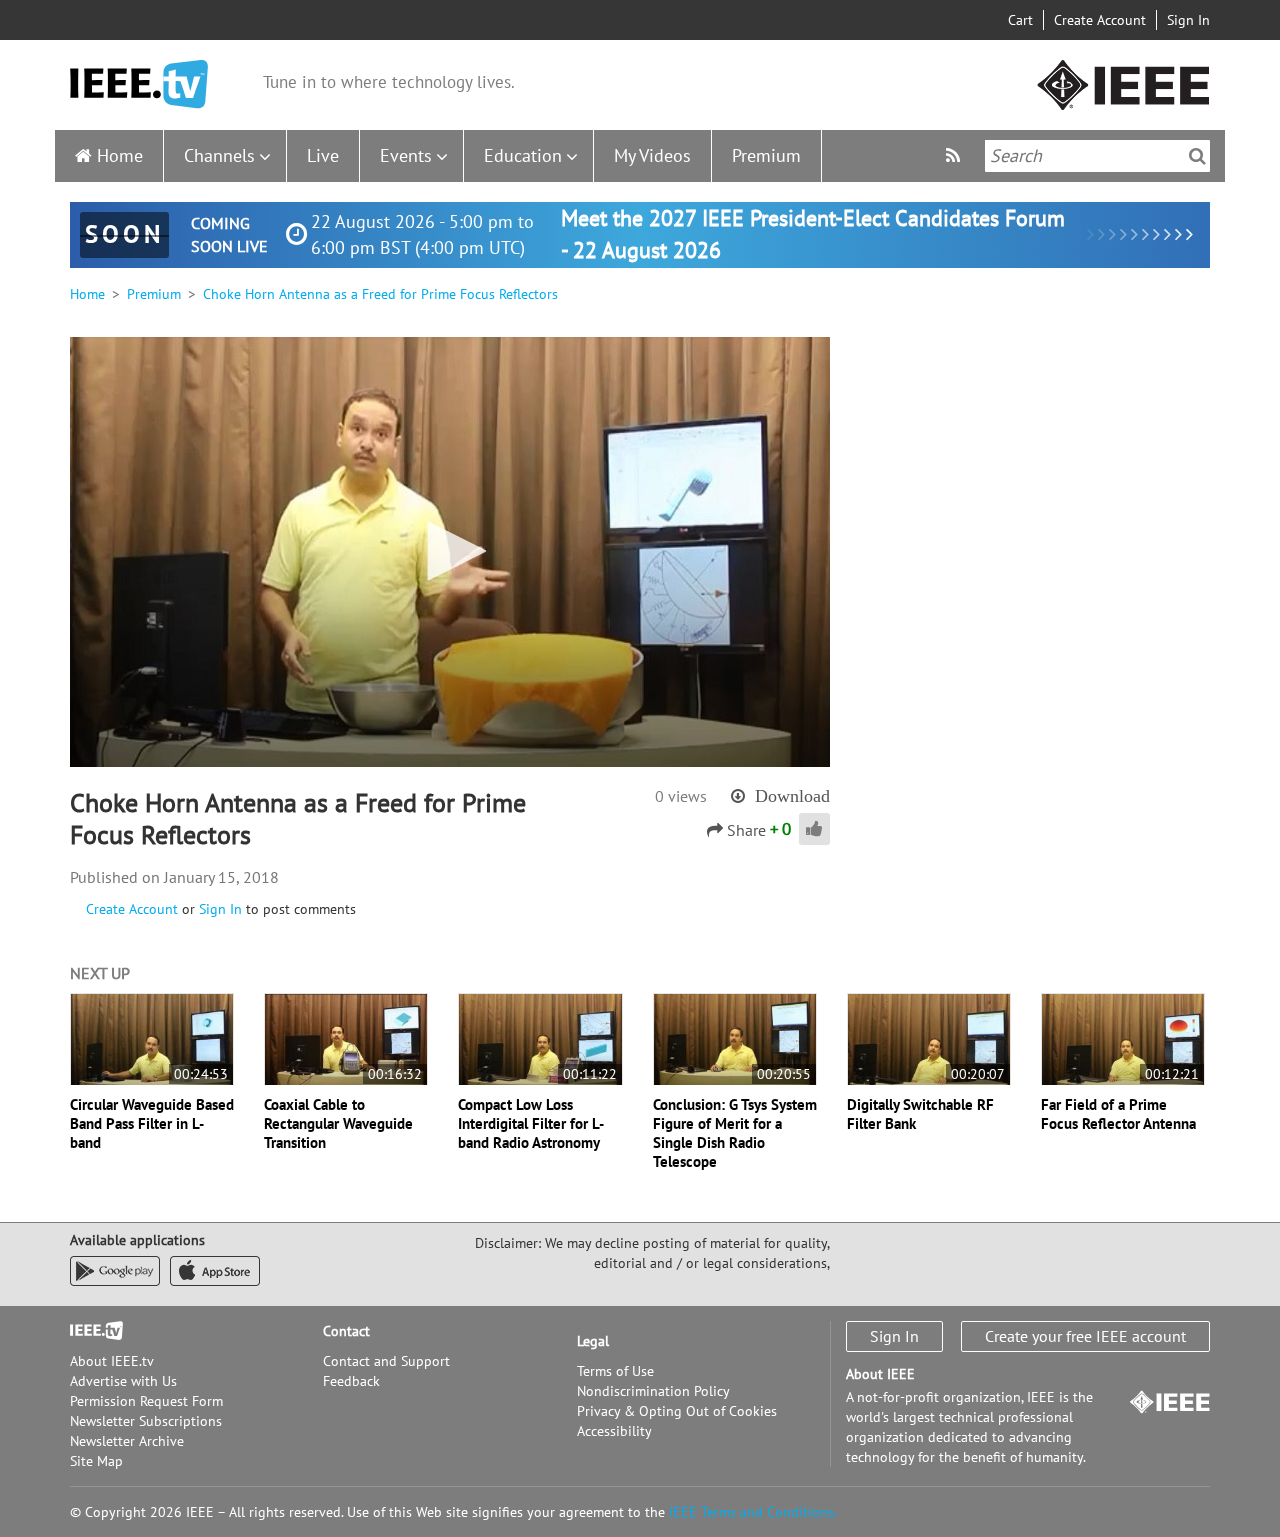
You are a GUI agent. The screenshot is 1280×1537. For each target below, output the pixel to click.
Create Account (1100, 20)
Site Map (96, 1461)
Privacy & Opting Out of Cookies (677, 1411)
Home (120, 155)
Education (523, 155)
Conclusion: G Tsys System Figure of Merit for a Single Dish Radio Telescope (735, 1133)
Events (406, 155)
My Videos (652, 155)
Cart (1020, 20)
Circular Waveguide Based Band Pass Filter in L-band (152, 1123)
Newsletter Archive (127, 1441)
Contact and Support (386, 1361)
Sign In (1188, 20)
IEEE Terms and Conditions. (753, 1512)
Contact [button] (346, 1331)
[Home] (139, 84)
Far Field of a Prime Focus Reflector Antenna (1118, 1114)
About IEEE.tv (112, 1361)
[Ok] (1197, 156)
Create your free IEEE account (1085, 1336)
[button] (450, 551)
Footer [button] (90, 1331)
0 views (681, 796)
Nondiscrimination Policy (653, 1391)
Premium (766, 155)
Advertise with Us (123, 1381)
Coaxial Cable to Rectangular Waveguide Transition (338, 1123)
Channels (219, 155)
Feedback (351, 1381)
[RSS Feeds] (955, 155)
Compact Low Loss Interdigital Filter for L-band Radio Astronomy (531, 1123)
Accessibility (614, 1431)
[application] (450, 552)
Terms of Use (615, 1371)
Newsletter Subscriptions (146, 1421)
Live (323, 155)
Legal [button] (593, 1341)
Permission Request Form (146, 1401)
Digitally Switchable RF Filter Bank (920, 1114)
